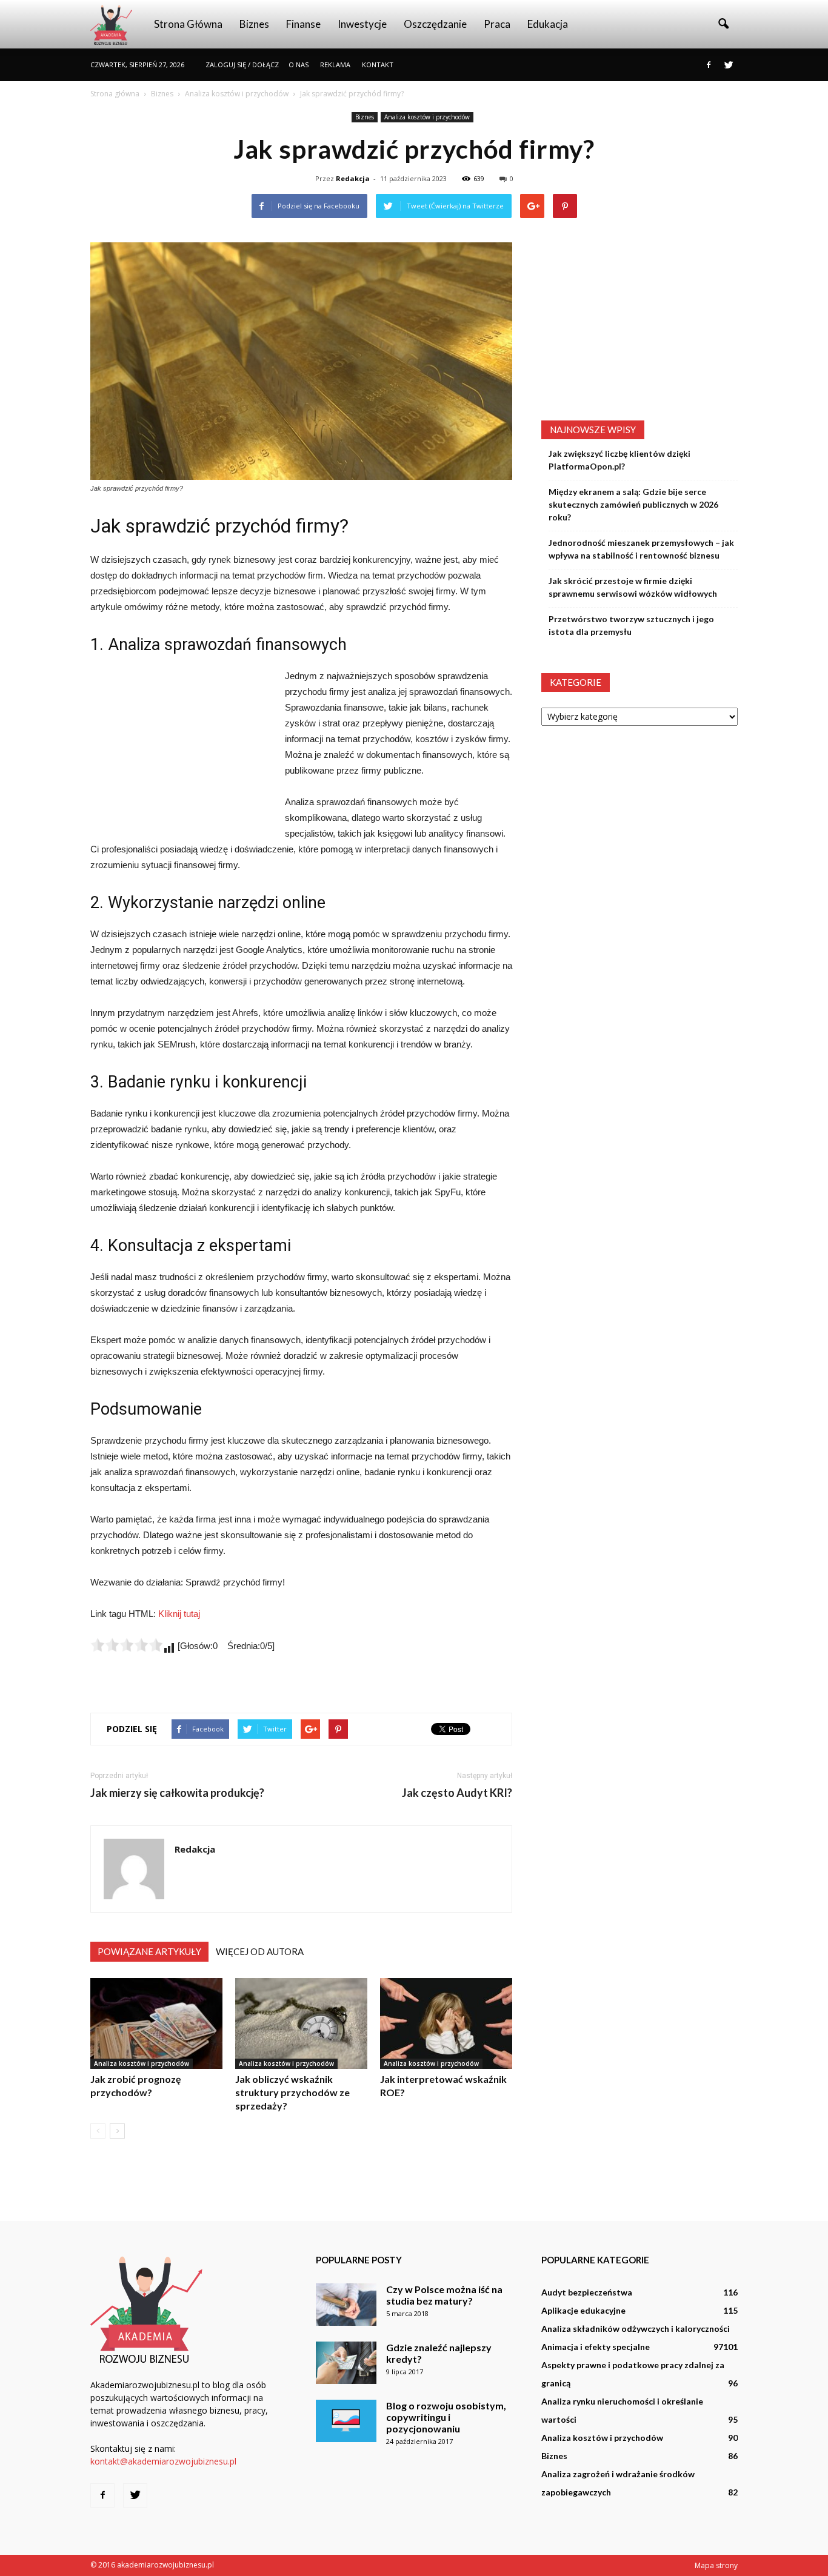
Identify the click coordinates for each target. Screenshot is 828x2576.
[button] (723, 24)
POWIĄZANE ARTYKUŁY (149, 1951)
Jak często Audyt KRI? (457, 1793)
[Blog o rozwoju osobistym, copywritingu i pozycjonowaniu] (346, 2421)
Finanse (303, 24)
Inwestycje (362, 24)
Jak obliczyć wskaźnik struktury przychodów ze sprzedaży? (292, 2092)
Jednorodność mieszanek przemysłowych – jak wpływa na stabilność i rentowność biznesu (641, 549)
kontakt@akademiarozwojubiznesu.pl (163, 2461)
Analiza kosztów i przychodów (427, 117)
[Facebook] (709, 65)
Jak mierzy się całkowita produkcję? (177, 1793)
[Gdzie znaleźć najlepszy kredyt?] (346, 2363)
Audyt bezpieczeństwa (587, 2292)
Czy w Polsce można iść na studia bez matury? (444, 2295)
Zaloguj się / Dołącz (242, 65)
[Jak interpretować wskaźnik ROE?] (446, 2023)
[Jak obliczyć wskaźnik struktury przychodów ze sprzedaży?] (301, 2023)
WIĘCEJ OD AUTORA (260, 1951)
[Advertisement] (181, 749)
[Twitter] (729, 65)
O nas (299, 65)
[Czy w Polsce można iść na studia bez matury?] (346, 2305)
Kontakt (378, 65)
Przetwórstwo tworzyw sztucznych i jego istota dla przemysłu (631, 625)
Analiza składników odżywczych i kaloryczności (636, 2329)
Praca (497, 24)
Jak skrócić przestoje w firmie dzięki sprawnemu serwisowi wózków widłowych (633, 587)
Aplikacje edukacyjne (583, 2310)
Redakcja (353, 178)
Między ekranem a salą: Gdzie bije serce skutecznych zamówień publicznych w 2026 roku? (633, 504)
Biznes (254, 24)
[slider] (127, 1645)
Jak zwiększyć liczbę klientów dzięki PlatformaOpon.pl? (619, 460)
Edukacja (548, 24)
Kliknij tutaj (179, 1614)
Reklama (335, 65)
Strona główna (188, 24)
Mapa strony (716, 2565)
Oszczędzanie (435, 24)
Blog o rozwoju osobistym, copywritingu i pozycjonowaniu (446, 2417)
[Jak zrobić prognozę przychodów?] (156, 2023)
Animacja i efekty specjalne (596, 2347)
